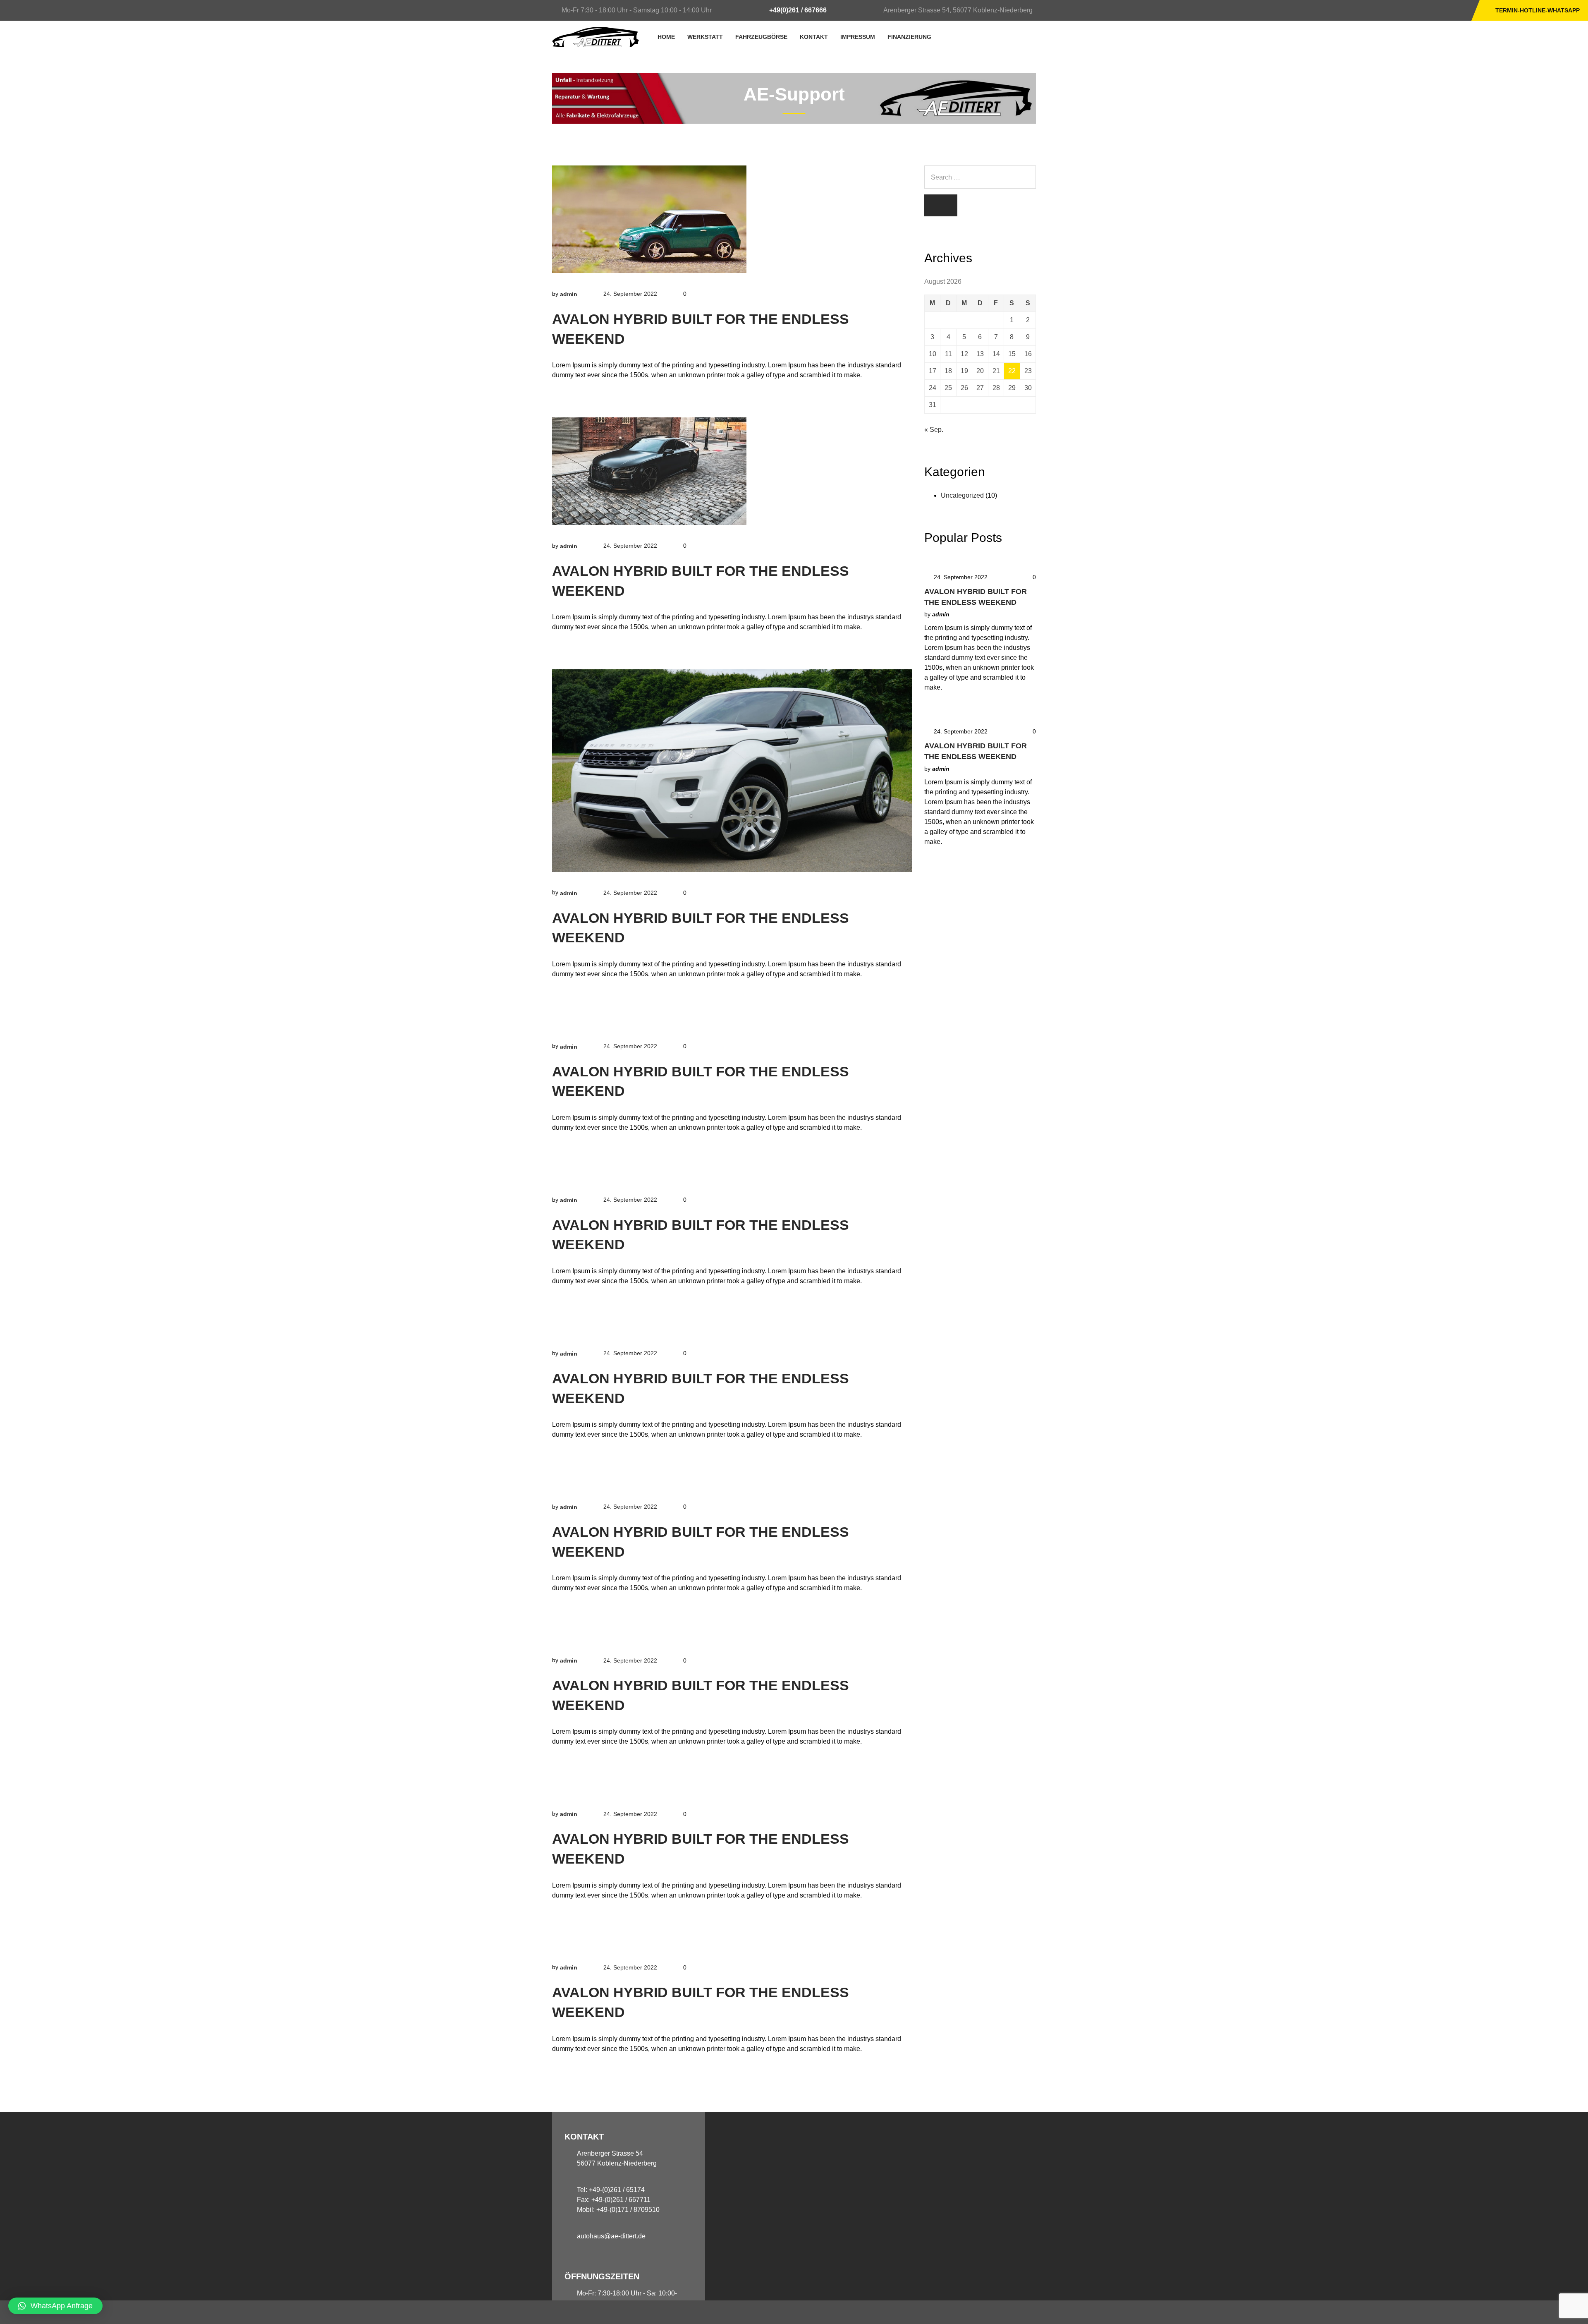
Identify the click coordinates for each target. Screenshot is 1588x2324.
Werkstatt (705, 37)
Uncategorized (962, 495)
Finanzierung (909, 37)
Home (666, 37)
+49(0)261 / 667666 (798, 10)
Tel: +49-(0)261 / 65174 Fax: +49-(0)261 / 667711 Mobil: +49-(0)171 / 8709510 (618, 2200)
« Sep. (934, 430)
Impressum (858, 37)
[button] (55, 2306)
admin (569, 294)
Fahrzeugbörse (761, 37)
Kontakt (814, 37)
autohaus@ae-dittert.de (611, 2236)
